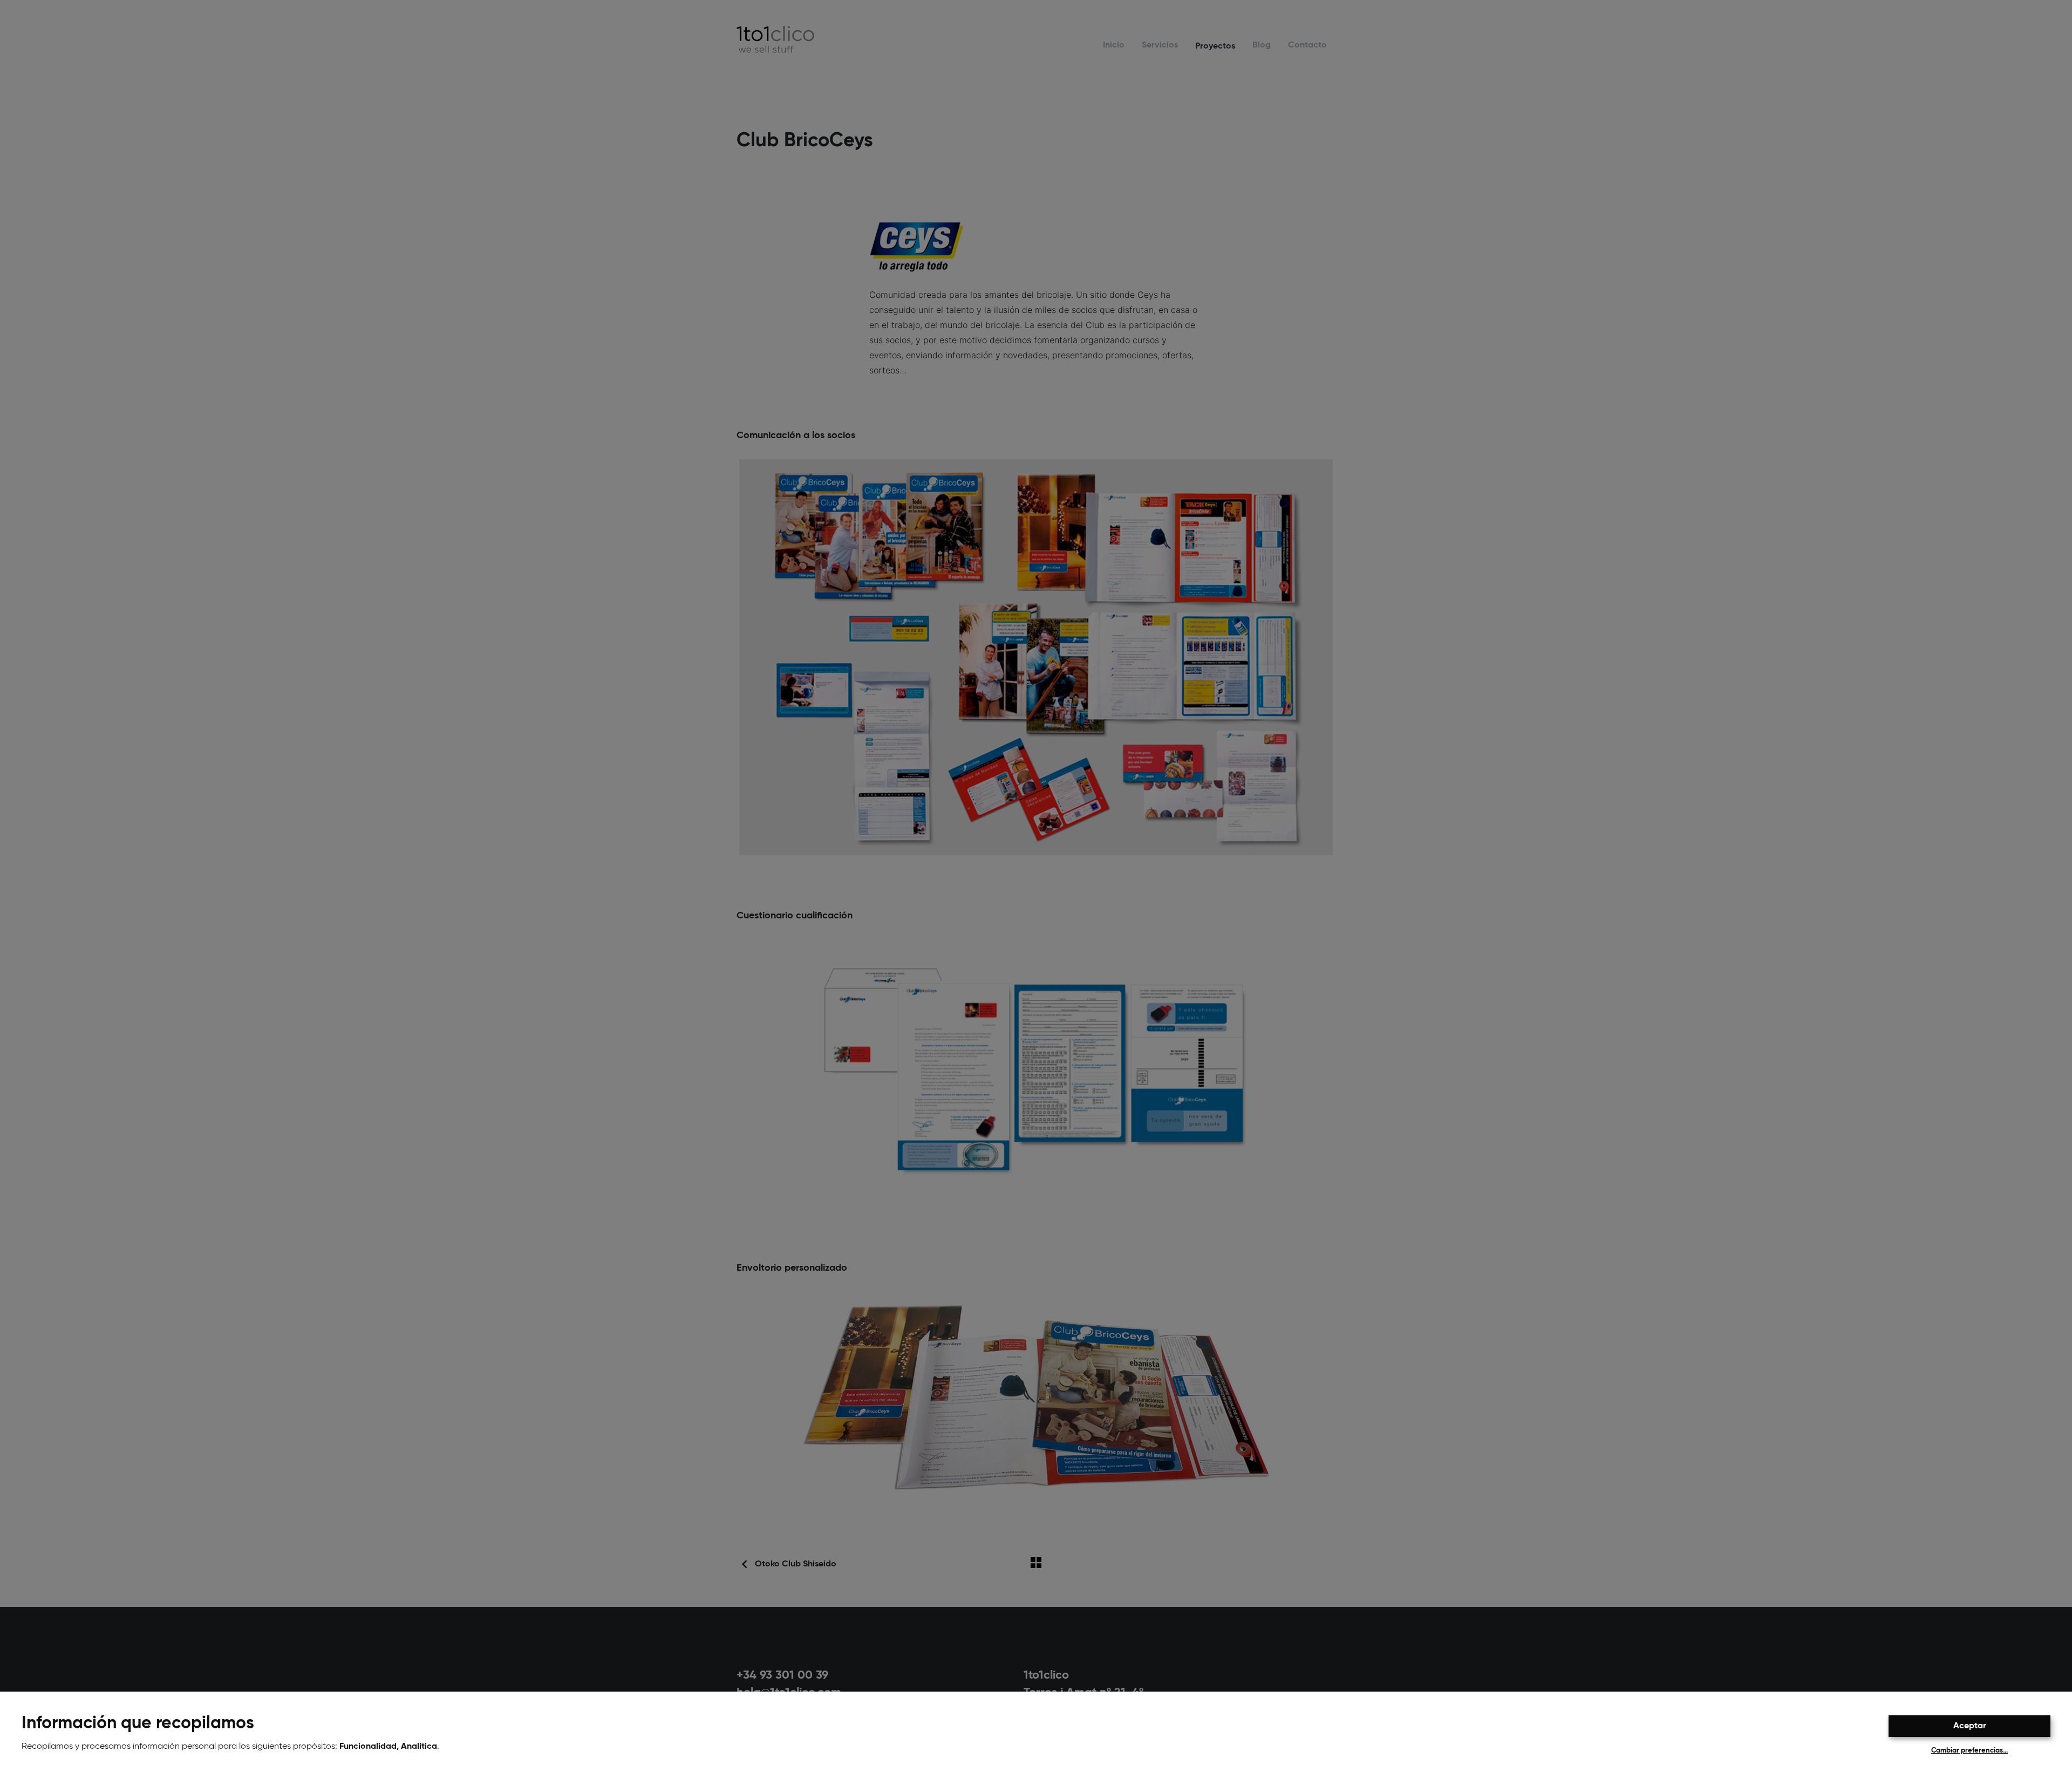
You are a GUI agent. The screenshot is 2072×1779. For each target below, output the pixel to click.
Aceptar (1970, 1726)
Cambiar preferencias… (1969, 1751)
